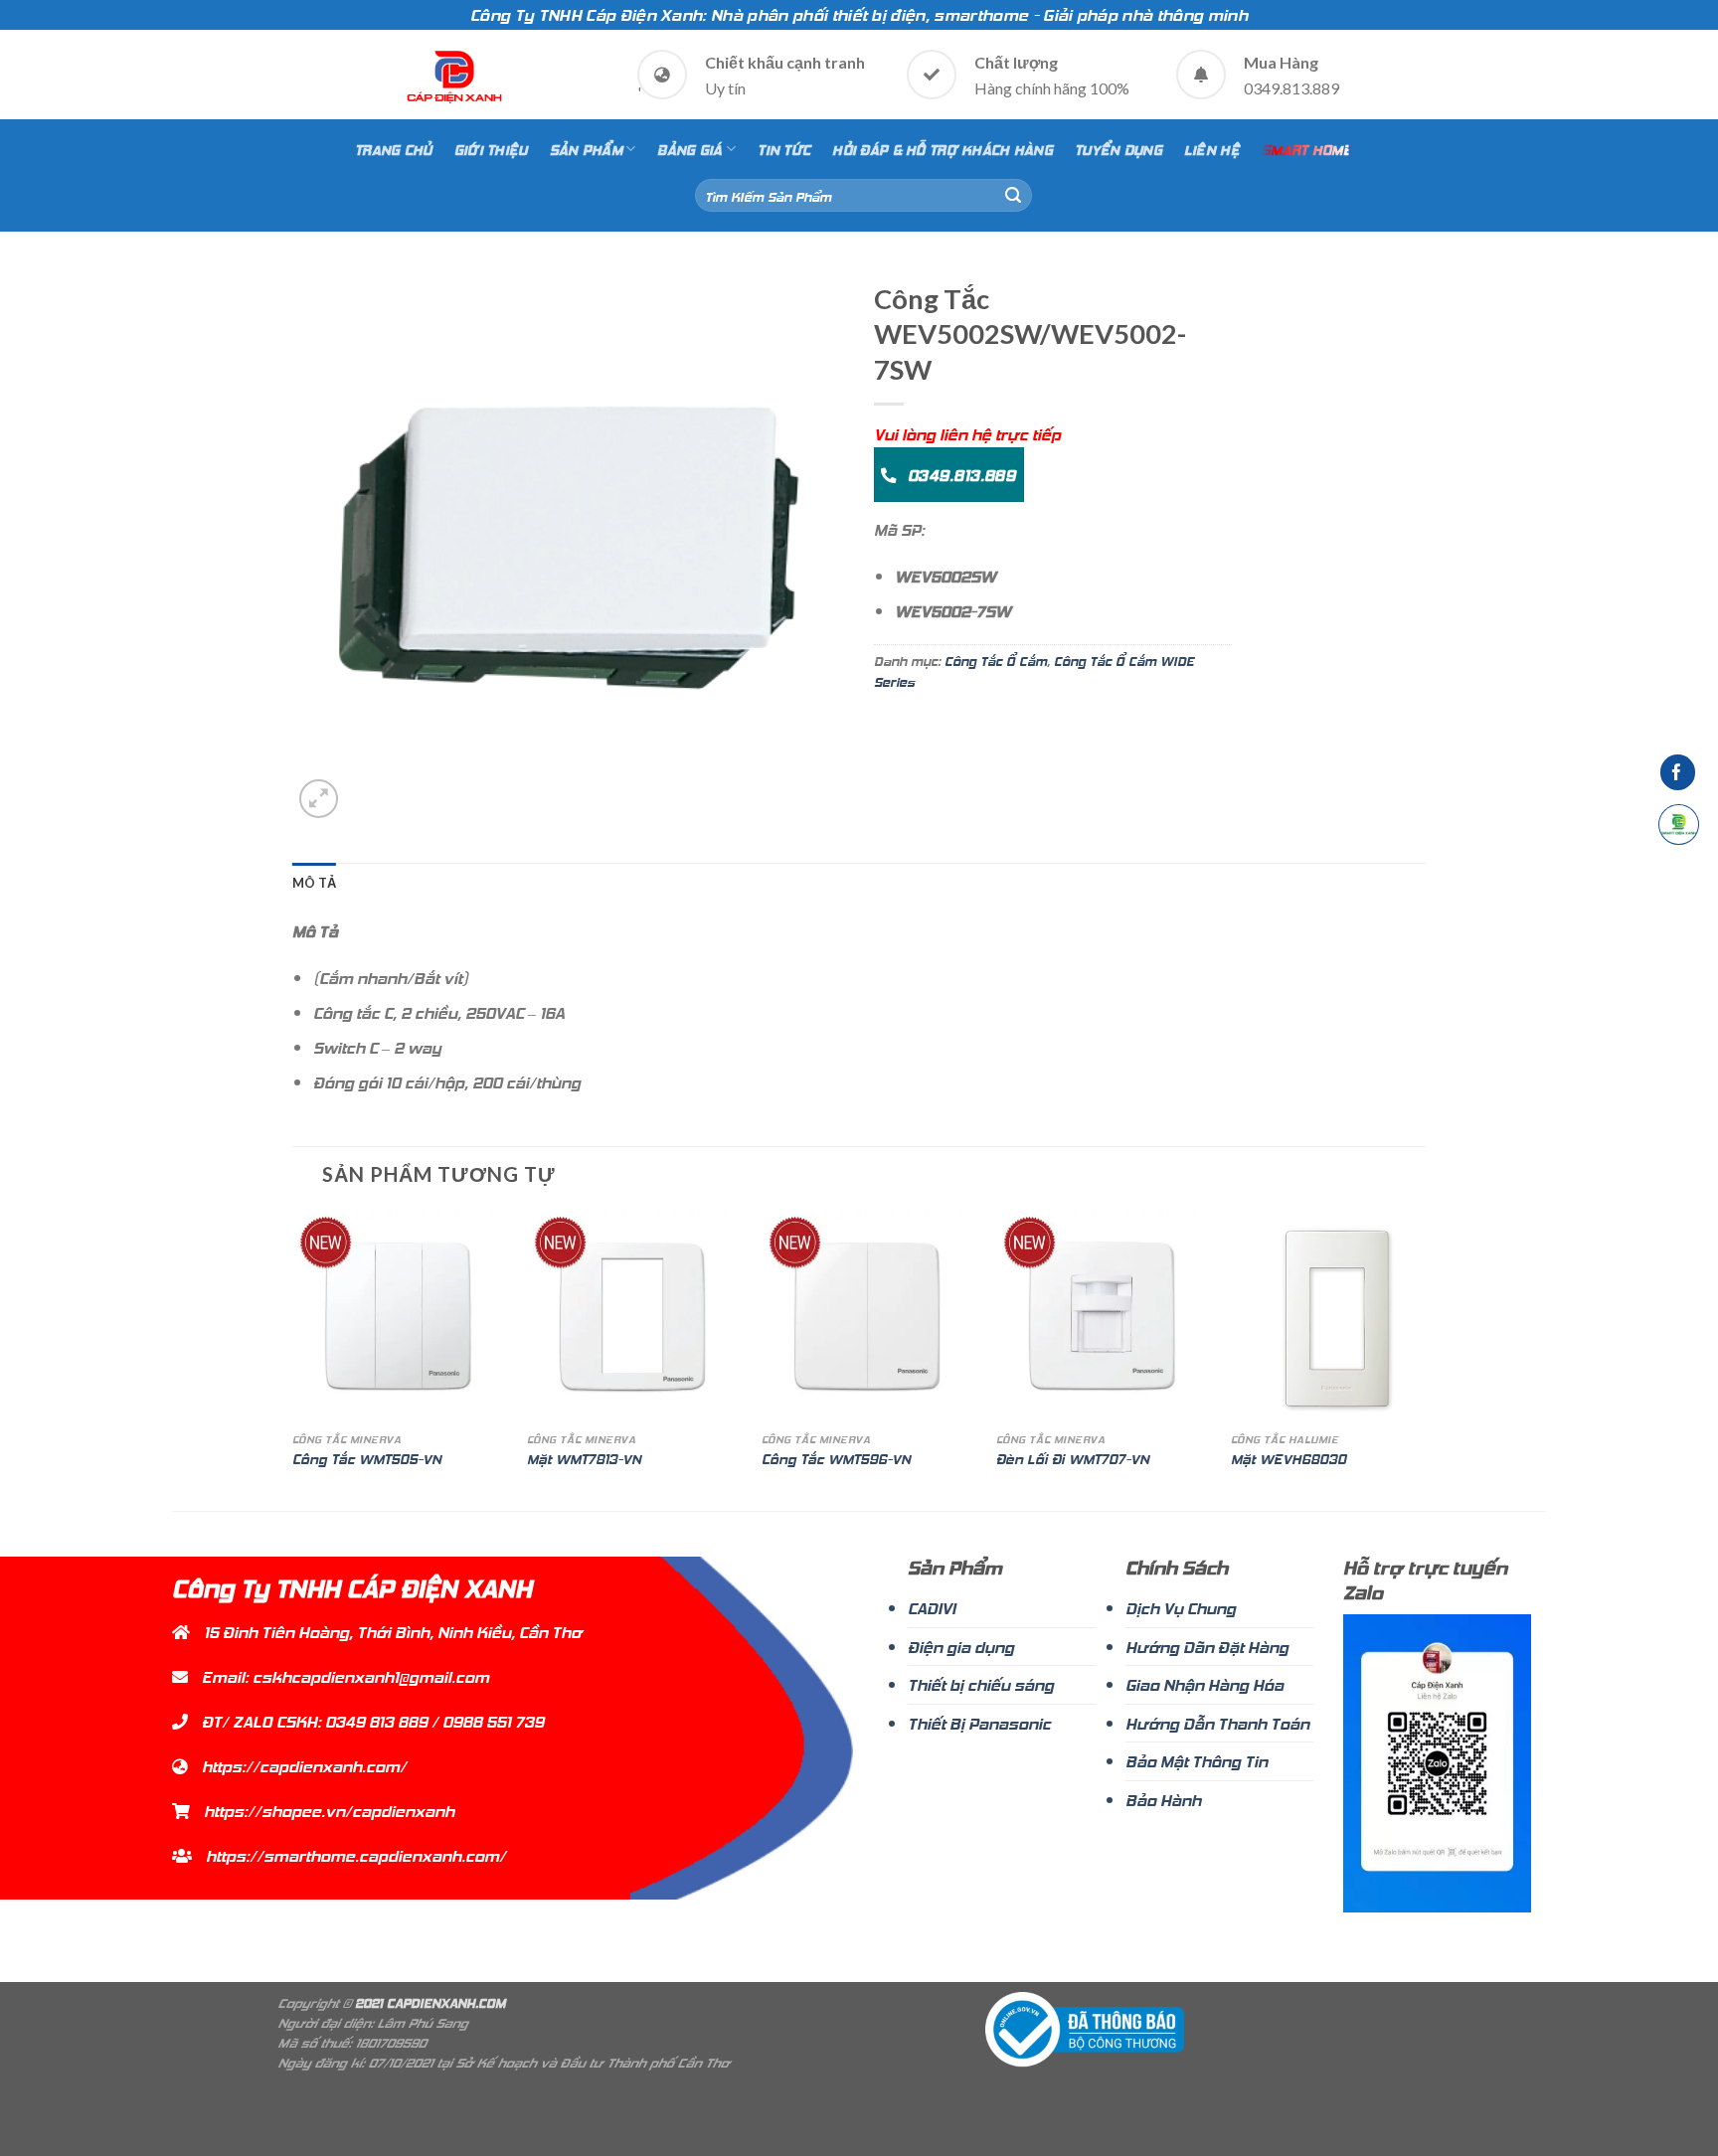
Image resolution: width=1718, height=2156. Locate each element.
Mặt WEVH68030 (1288, 1459)
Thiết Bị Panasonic (979, 1723)
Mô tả (314, 883)
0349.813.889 (959, 474)
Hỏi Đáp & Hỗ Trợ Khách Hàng (943, 149)
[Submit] (1013, 196)
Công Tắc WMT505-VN (367, 1459)
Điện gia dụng (961, 1646)
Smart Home (1307, 149)
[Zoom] (319, 799)
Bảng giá (689, 149)
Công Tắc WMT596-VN (836, 1459)
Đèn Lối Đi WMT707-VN (1073, 1459)
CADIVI (932, 1607)
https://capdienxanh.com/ (304, 1765)
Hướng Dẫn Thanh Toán (1217, 1723)
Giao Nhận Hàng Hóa (1204, 1684)
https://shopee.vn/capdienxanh (329, 1810)
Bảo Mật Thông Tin (1197, 1760)
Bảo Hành (1163, 1799)
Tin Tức (784, 149)
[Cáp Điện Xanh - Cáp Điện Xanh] (455, 77)
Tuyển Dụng (1118, 149)
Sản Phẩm (586, 149)
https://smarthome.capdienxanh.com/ (356, 1855)
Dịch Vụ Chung (1181, 1607)
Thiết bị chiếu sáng (981, 1684)
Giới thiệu (491, 149)
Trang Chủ (394, 149)
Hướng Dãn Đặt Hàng (1207, 1646)
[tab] (314, 883)
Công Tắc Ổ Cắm (996, 660)
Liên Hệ (1212, 149)
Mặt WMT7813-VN (584, 1459)
